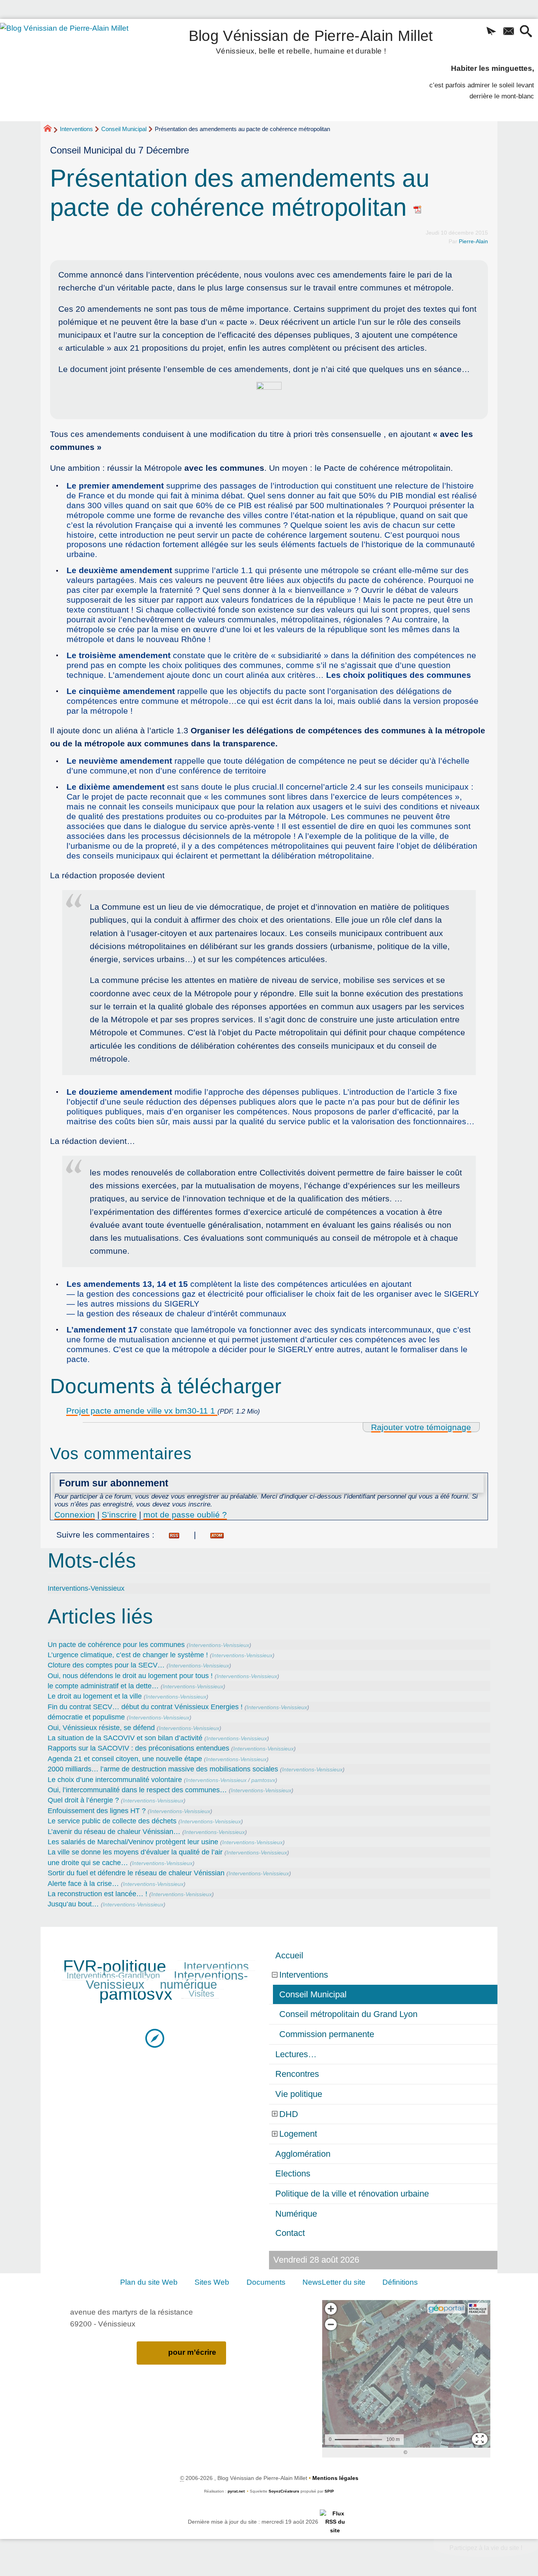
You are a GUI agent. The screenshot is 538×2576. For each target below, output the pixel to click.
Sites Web (212, 2282)
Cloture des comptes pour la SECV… (106, 1665)
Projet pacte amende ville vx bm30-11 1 (142, 1411)
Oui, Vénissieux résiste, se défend (101, 1728)
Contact (290, 2233)
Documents (266, 2282)
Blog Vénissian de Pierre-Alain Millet (311, 40)
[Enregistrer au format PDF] (418, 207)
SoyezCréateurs (284, 2491)
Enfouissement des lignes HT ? (97, 1811)
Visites (201, 1994)
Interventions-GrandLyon (113, 1975)
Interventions (76, 129)
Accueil (289, 1955)
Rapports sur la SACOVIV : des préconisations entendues (138, 1748)
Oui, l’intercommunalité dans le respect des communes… (137, 1790)
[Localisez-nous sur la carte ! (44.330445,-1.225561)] (155, 2038)
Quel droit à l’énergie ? (83, 1800)
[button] (491, 32)
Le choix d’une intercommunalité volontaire (115, 1780)
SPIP (329, 2491)
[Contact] (508, 32)
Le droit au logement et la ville (95, 1696)
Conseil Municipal (124, 129)
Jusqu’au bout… (73, 1904)
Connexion (75, 1515)
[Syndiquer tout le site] (335, 2522)
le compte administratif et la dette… (103, 1686)
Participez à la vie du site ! (486, 2548)
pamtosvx (263, 1780)
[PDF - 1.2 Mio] (269, 394)
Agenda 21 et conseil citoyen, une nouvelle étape (125, 1759)
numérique (188, 1985)
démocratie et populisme (86, 1717)
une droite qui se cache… (88, 1863)
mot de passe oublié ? (185, 1515)
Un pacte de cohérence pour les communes (116, 1645)
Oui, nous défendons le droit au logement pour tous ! (130, 1676)
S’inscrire (119, 1515)
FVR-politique (115, 1966)
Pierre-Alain (473, 241)
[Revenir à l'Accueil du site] (51, 130)
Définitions (400, 2282)
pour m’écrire (192, 2352)
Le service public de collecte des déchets (112, 1821)
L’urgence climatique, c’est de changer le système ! (128, 1655)
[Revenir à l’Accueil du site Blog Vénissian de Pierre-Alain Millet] (75, 70)
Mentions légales (335, 2478)
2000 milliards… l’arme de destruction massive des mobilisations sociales (163, 1769)
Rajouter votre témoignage (421, 1427)
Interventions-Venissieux (86, 1588)
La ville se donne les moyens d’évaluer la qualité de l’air (135, 1852)
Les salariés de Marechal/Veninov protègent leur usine (133, 1842)
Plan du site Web (149, 2282)
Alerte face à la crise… (83, 1884)
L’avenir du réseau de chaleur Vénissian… (114, 1832)
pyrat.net (236, 2491)
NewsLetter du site (334, 2282)
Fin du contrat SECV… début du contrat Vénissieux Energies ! (145, 1707)
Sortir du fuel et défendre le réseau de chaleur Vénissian (136, 1873)
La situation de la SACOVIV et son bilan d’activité (125, 1738)
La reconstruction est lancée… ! (97, 1894)
